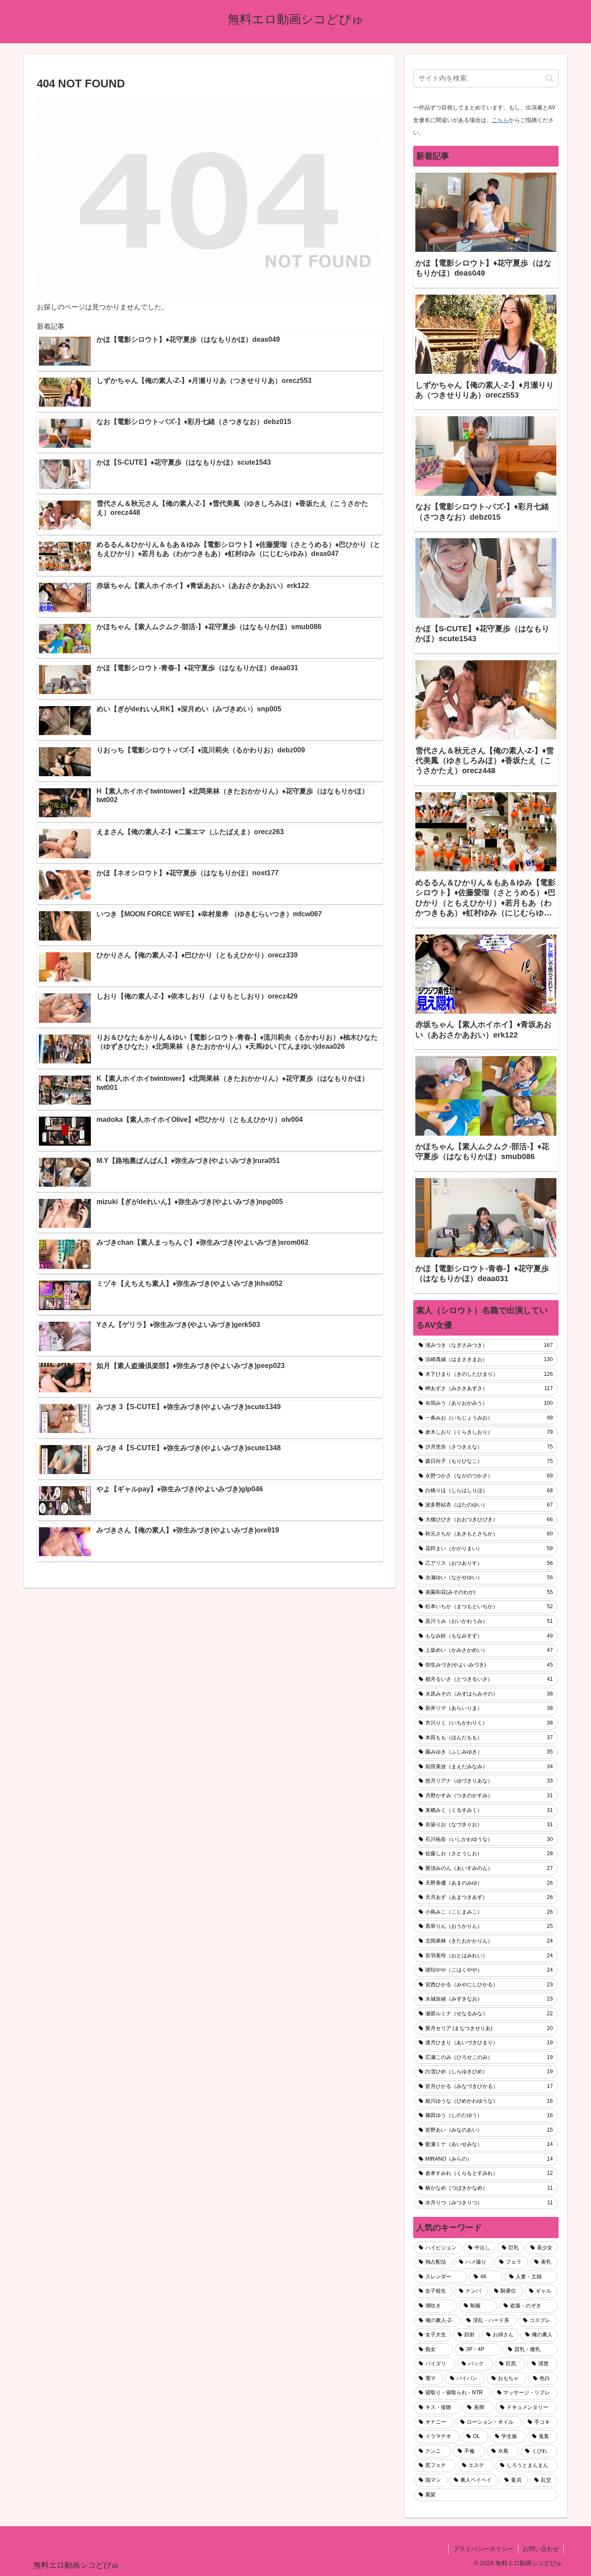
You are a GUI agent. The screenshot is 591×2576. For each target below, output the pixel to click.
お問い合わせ (541, 2549)
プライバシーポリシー (483, 2549)
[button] (550, 78)
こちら (500, 120)
